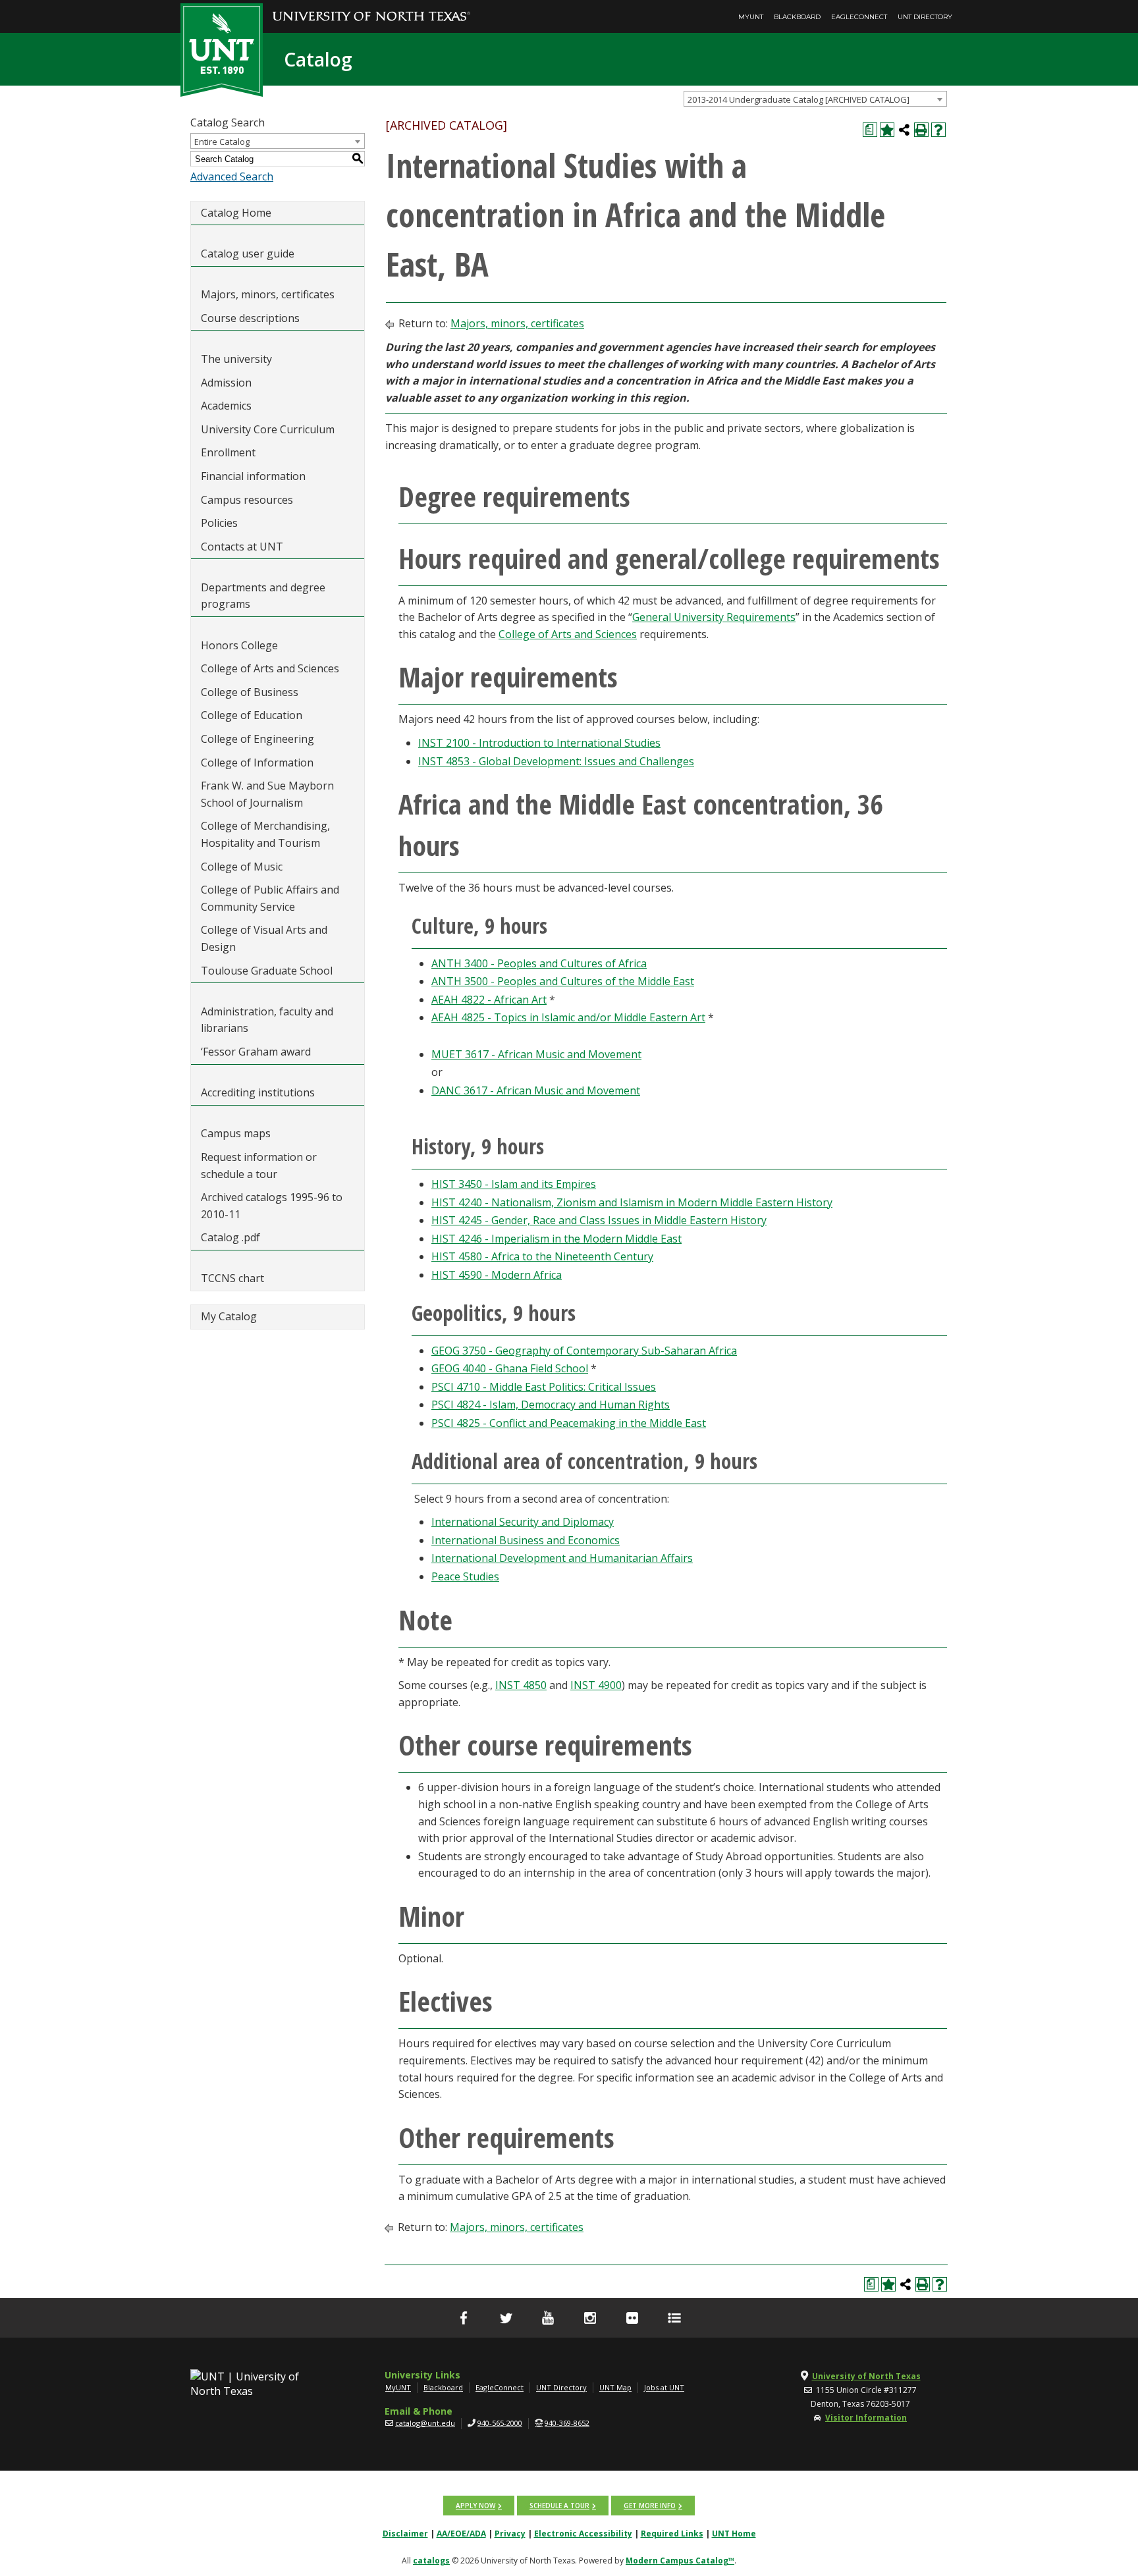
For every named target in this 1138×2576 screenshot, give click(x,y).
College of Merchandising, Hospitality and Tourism (265, 834)
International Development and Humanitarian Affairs (562, 1558)
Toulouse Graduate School (267, 971)
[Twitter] (506, 2318)
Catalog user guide (248, 254)
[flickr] (632, 2318)
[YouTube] (548, 2318)
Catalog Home (236, 213)
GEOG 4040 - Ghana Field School (510, 1368)
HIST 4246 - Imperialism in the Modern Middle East (556, 1239)
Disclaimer (405, 2534)
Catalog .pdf (230, 1237)
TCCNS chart (232, 1278)
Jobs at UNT (664, 2387)
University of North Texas (866, 2376)
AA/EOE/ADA (461, 2534)
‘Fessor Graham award (257, 1052)
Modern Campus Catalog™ (680, 2561)
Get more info (650, 2506)
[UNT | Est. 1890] (222, 49)
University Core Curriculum (268, 429)
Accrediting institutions (258, 1092)
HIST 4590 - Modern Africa (497, 1275)
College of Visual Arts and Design (264, 938)
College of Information (257, 763)
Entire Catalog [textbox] (222, 142)
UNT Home (734, 2534)
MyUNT (751, 17)
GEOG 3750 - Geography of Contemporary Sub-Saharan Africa (584, 1351)
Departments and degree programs (263, 596)
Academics (226, 406)
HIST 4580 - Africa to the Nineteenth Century (542, 1256)
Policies (219, 523)
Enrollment (228, 452)
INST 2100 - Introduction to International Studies (539, 743)
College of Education (252, 715)
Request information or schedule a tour (259, 1166)
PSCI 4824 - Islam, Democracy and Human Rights (551, 1405)
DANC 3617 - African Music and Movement (536, 1090)
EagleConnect (859, 17)
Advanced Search (232, 176)
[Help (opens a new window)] (938, 130)
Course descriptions (250, 318)
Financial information (253, 476)
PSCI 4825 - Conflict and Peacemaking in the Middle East (569, 1423)
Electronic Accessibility (583, 2534)
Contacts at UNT (242, 547)
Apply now (475, 2506)
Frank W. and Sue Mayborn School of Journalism (267, 794)
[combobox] (815, 99)
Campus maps (236, 1133)
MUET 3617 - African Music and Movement (536, 1054)
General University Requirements (714, 617)
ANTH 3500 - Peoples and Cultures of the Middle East (563, 981)
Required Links (672, 2534)
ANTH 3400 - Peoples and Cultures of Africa (539, 963)
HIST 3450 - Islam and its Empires (514, 1184)
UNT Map (615, 2387)
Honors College (239, 645)
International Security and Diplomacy (523, 1522)
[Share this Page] (904, 130)
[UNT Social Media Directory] (674, 2318)
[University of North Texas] (371, 7)
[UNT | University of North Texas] (260, 2384)
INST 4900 (596, 1685)
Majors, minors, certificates (268, 294)
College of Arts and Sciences (270, 668)
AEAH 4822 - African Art (489, 1000)
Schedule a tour (559, 2506)
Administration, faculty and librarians (267, 1020)
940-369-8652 (567, 2423)
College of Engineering (257, 739)
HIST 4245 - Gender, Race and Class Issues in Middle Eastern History (599, 1220)
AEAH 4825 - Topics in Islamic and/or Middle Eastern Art (568, 1017)
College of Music (242, 867)
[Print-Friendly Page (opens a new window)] (921, 130)
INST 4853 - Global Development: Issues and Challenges (556, 761)
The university (236, 359)
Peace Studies (465, 1576)
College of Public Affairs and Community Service (270, 898)
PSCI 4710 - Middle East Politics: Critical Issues (544, 1387)
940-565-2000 (500, 2423)
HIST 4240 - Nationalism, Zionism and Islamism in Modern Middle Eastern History (632, 1202)
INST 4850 (521, 1685)
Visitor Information (866, 2418)
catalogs (431, 2561)
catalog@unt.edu (425, 2423)
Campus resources (247, 500)
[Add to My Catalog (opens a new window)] (887, 130)
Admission (226, 383)
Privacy (510, 2534)
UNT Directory (925, 17)
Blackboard (797, 17)
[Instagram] (590, 2318)
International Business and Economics (526, 1540)
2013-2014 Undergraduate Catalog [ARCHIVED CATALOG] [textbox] (799, 99)
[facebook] (464, 2318)
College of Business (250, 692)
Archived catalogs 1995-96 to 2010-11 (272, 1206)
